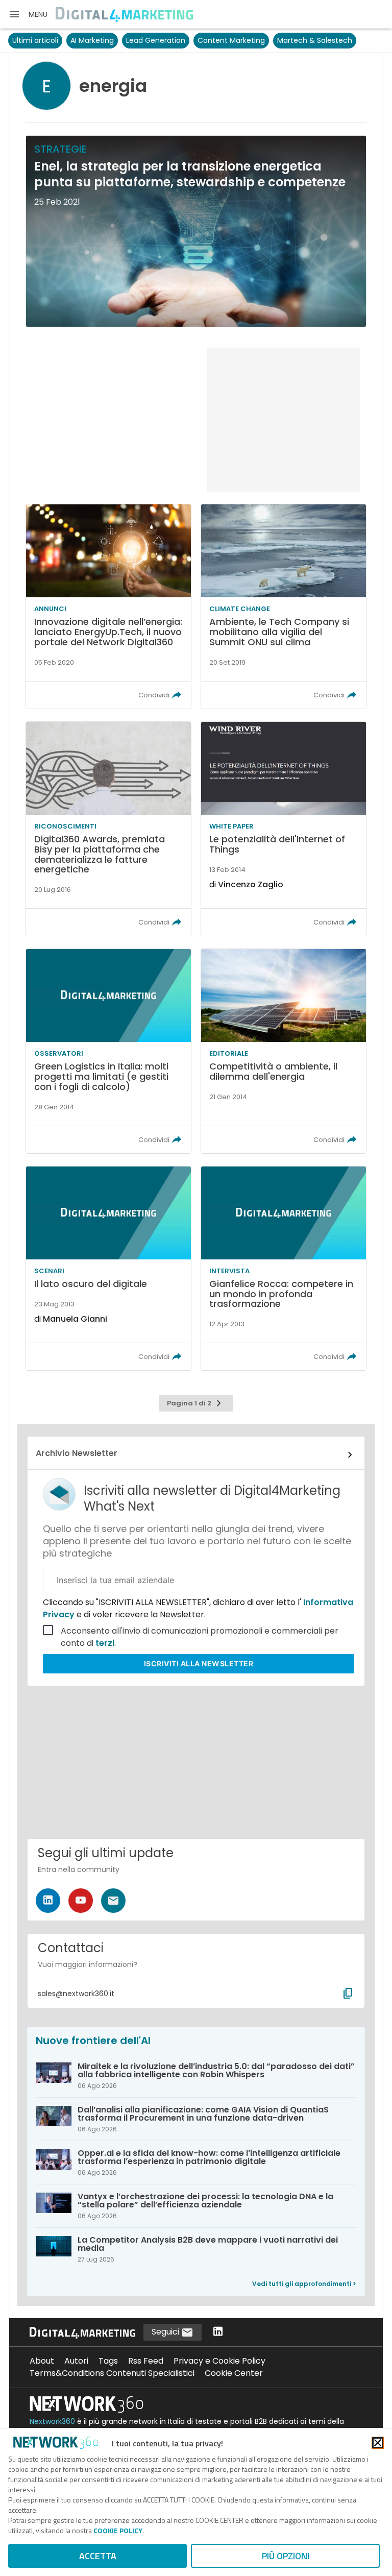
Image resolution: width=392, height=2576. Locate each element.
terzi (105, 1643)
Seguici (166, 2332)
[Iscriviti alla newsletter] (113, 1901)
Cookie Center (234, 2373)
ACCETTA (98, 2556)
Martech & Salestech (315, 40)
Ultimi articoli (35, 40)
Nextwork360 (52, 2421)
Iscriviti (199, 1663)
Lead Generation (156, 40)
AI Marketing (92, 40)
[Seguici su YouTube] (81, 1901)
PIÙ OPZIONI (286, 2556)
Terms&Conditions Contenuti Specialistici (112, 2373)
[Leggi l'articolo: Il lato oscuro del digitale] (108, 1269)
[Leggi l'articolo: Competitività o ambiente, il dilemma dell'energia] (284, 1051)
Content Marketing (231, 40)
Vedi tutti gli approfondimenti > (304, 2284)
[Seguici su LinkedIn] (48, 1901)
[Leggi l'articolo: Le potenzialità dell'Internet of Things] (284, 829)
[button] (28, 14)
